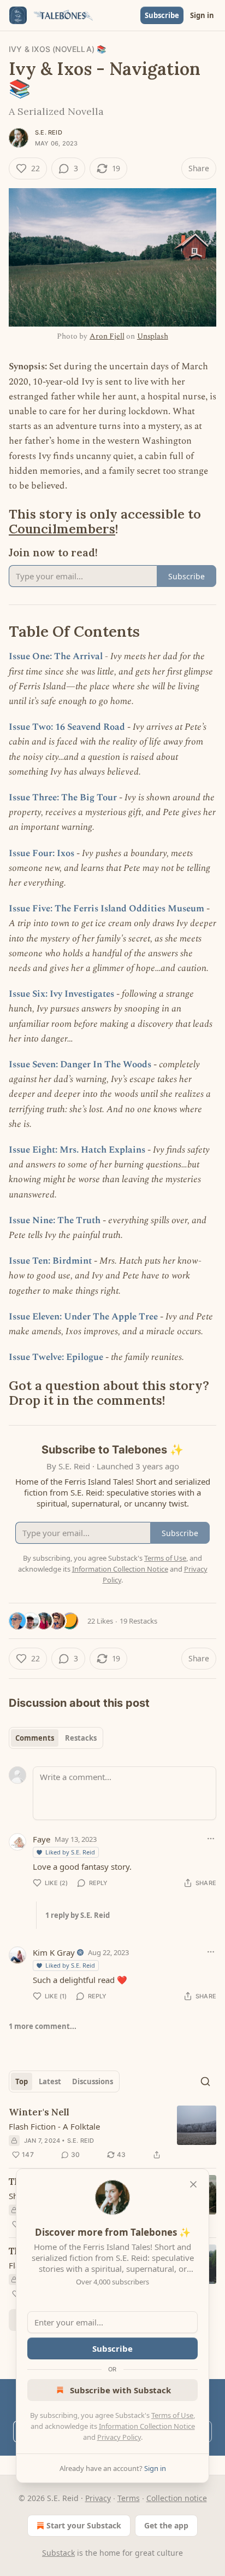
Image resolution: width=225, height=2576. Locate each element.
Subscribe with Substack (120, 2390)
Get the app (166, 2525)
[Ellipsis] (211, 1839)
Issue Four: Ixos (42, 853)
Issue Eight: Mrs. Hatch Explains (77, 1150)
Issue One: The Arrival (56, 656)
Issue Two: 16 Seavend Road (67, 727)
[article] (112, 2133)
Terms (129, 2498)
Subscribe (162, 15)
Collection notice (177, 2498)
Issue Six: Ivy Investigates (61, 994)
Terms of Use (172, 2415)
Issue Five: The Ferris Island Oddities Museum (106, 909)
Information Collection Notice (147, 2426)
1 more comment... (43, 2026)
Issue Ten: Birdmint (50, 1261)
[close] (193, 2184)
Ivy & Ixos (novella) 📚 (57, 49)
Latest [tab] (50, 2081)
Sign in (202, 15)
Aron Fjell (107, 336)
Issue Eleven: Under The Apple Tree (83, 1317)
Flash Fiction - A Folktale (54, 2126)
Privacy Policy (119, 2437)
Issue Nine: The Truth (55, 1220)
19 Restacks (138, 1621)
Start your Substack (84, 2525)
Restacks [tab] (81, 1738)
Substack (58, 2553)
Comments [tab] (35, 1738)
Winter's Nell (39, 2112)
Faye (42, 1839)
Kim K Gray (54, 1952)
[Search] (205, 2081)
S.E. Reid (49, 132)
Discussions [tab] (93, 2081)
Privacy (98, 2498)
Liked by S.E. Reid (70, 1852)
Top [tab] (22, 2081)
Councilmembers (62, 528)
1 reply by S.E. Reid (78, 1915)
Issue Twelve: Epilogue (56, 1357)
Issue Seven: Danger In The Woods (80, 1065)
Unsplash (153, 336)
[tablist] (56, 1738)
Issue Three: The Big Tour (63, 798)
